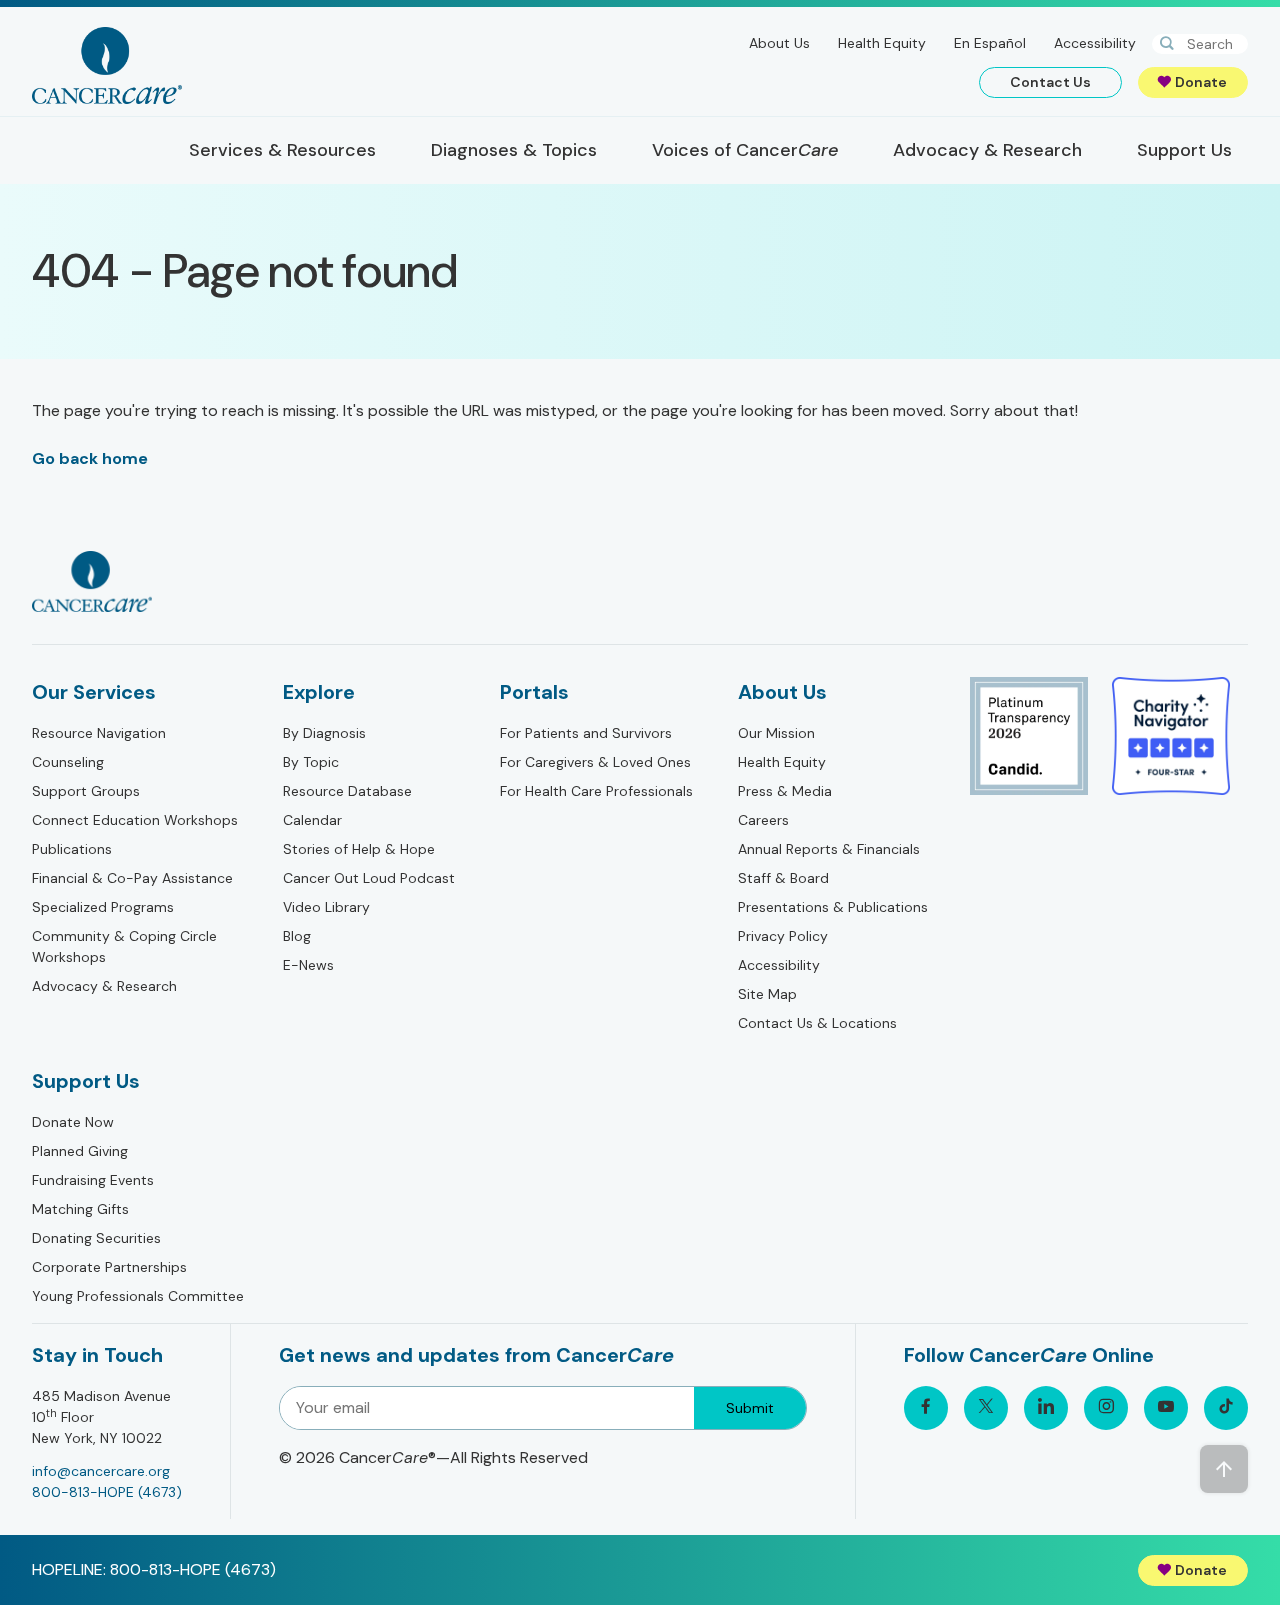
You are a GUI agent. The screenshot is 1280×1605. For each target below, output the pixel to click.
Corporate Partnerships (109, 1267)
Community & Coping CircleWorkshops (124, 946)
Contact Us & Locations (817, 1023)
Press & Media (785, 791)
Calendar (312, 820)
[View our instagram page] (1106, 1408)
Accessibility (1095, 43)
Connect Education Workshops (135, 820)
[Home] (107, 65)
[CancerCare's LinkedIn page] (1046, 1408)
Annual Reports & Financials (829, 849)
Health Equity (882, 43)
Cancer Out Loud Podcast (369, 878)
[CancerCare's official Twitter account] (986, 1408)
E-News (308, 965)
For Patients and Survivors (586, 733)
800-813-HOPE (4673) (107, 1492)
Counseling (68, 762)
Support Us (86, 1081)
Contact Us (1050, 82)
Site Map (767, 994)
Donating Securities (96, 1238)
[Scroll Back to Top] (1224, 1469)
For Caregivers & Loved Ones (595, 762)
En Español (990, 43)
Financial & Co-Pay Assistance (132, 878)
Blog (297, 936)
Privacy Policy (783, 936)
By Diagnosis (324, 733)
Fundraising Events (93, 1180)
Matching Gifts (80, 1209)
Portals (534, 692)
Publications (72, 849)
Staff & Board (783, 878)
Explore (319, 692)
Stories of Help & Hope (359, 849)
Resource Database (347, 791)
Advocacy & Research (104, 986)
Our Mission (776, 733)
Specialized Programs (103, 907)
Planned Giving (80, 1151)
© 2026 (433, 1457)
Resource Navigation (99, 733)
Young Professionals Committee (138, 1296)
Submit (750, 1408)
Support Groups (86, 791)
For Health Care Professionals (596, 791)
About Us (779, 43)
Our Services (94, 692)
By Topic (311, 762)
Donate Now (73, 1122)
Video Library (326, 907)
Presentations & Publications (833, 907)
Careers (763, 820)
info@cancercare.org (101, 1471)
